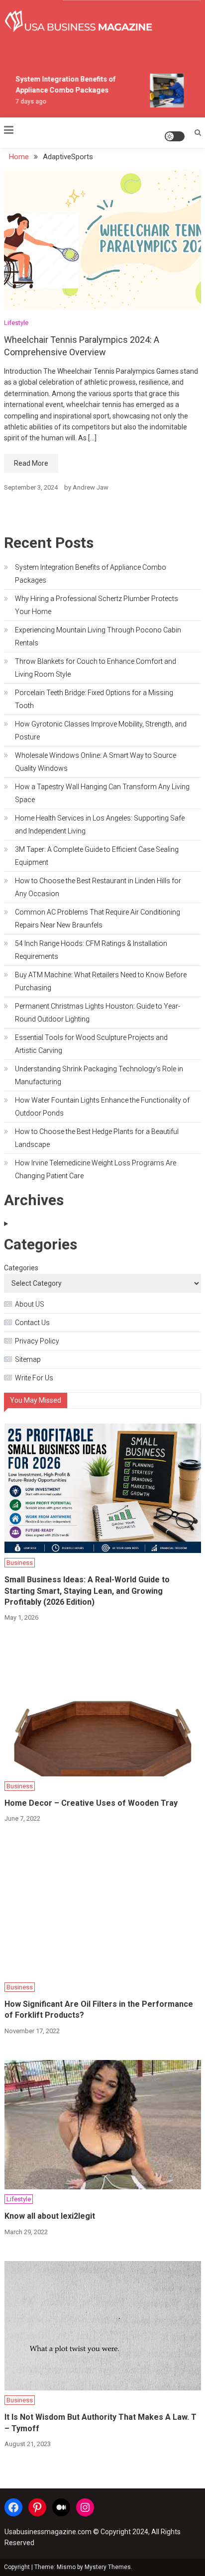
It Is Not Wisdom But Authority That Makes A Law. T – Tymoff (101, 2422)
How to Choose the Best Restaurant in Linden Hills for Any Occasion (98, 887)
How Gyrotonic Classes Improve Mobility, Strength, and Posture (101, 730)
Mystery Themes (108, 2567)
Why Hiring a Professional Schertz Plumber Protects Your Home (97, 605)
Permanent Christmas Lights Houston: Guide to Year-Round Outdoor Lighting (98, 1013)
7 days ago (27, 102)
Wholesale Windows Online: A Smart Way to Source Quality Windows (96, 762)
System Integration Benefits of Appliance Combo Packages (91, 574)
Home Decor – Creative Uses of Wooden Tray (91, 1803)
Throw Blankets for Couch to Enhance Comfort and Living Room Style (96, 668)
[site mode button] (175, 136)
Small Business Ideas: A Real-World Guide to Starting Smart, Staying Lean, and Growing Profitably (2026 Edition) (87, 1591)
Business (20, 1563)
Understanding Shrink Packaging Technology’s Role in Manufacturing (99, 1075)
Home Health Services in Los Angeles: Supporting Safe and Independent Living (100, 824)
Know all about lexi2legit (50, 2216)
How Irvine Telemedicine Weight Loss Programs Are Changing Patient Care (96, 1169)
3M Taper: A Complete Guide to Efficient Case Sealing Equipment (97, 856)
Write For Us (34, 1378)
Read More (31, 463)
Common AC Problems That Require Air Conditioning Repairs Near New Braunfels (98, 919)
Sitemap (28, 1359)
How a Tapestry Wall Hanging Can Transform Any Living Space (102, 793)
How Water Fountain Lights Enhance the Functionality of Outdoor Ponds (102, 1107)
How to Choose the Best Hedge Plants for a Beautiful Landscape (97, 1138)
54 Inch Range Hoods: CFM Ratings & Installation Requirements (91, 950)
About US (30, 1304)
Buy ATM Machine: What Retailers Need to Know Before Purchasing (101, 981)
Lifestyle (16, 323)
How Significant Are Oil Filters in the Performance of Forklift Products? (99, 2009)
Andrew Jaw (91, 487)
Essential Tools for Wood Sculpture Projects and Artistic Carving (91, 1044)
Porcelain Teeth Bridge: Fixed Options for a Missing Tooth (94, 699)
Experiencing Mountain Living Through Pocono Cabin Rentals (98, 636)
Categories (21, 1268)
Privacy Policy (37, 1341)
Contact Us (32, 1323)
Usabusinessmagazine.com (48, 2532)
